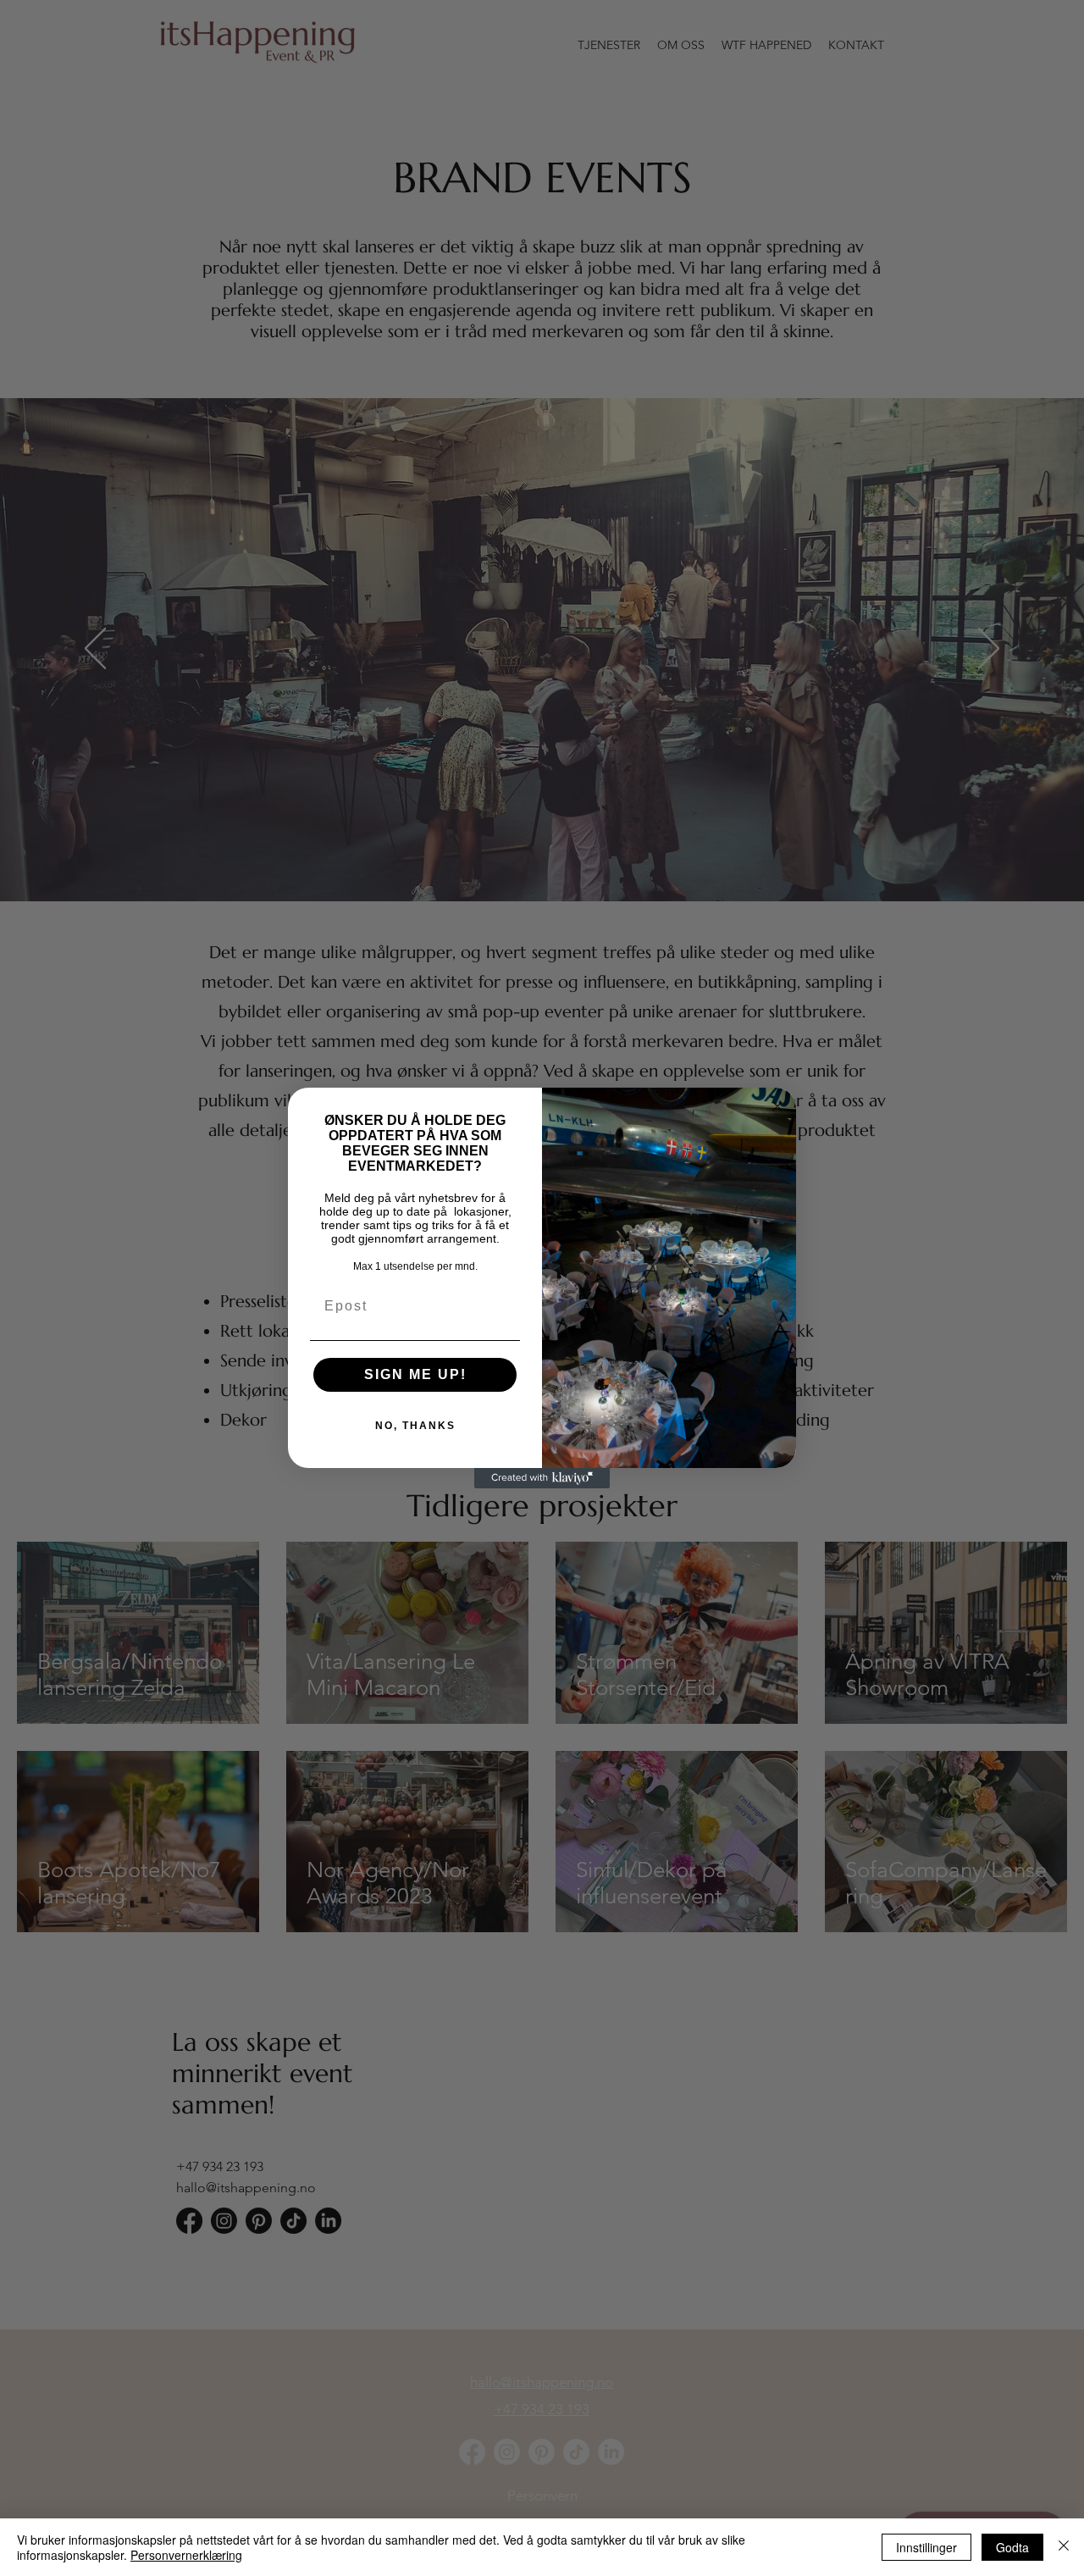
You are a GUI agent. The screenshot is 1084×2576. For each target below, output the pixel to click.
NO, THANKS (415, 1426)
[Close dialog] (777, 1106)
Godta (1012, 2547)
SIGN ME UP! (415, 1374)
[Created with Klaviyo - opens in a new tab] (542, 1478)
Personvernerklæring (186, 2555)
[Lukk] (1064, 2547)
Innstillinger (926, 2547)
